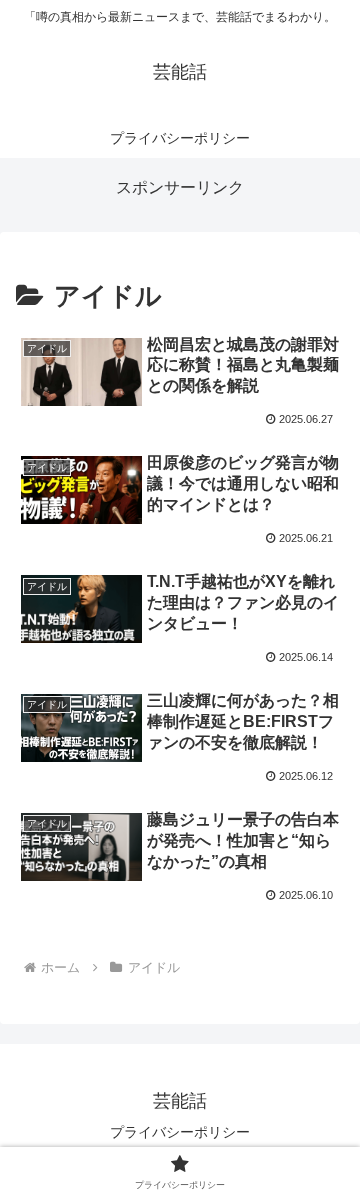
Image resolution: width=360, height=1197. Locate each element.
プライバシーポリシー (180, 1132)
